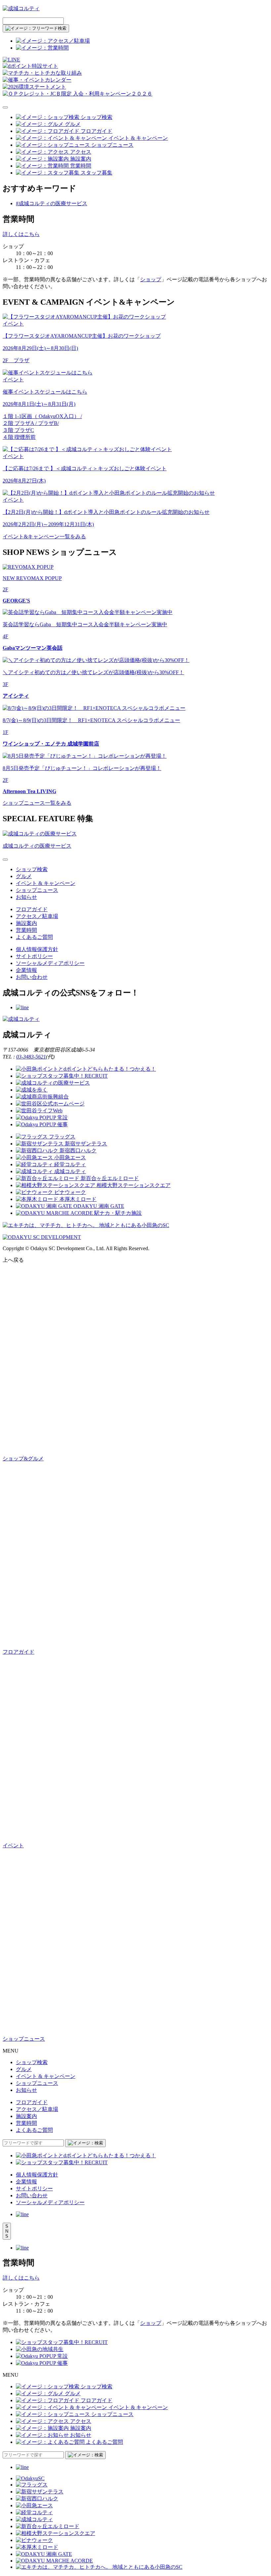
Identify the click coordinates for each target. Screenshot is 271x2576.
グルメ (24, 876)
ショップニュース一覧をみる (37, 803)
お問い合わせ (32, 977)
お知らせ (26, 897)
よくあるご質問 (34, 937)
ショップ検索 (32, 869)
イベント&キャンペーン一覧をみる (44, 537)
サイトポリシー (34, 956)
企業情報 (26, 970)
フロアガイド (32, 909)
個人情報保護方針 (37, 949)
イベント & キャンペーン (46, 883)
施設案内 (26, 923)
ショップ (151, 279)
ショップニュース (37, 890)
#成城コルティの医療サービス (52, 203)
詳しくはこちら (21, 234)
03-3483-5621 (31, 1057)
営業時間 (26, 930)
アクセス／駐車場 (37, 916)
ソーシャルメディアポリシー (50, 963)
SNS (7, 2231)
